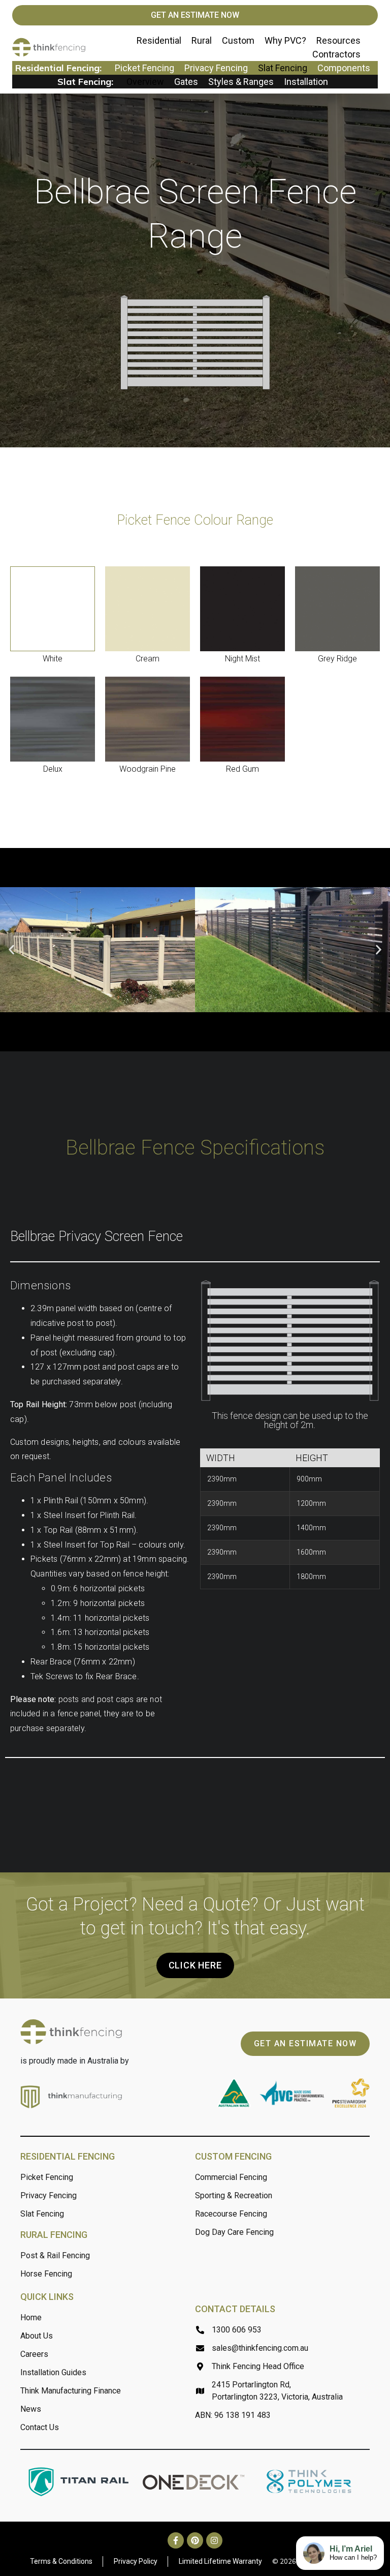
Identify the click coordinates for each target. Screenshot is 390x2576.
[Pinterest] (195, 2540)
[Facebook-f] (176, 2540)
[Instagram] (214, 2540)
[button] (11, 950)
